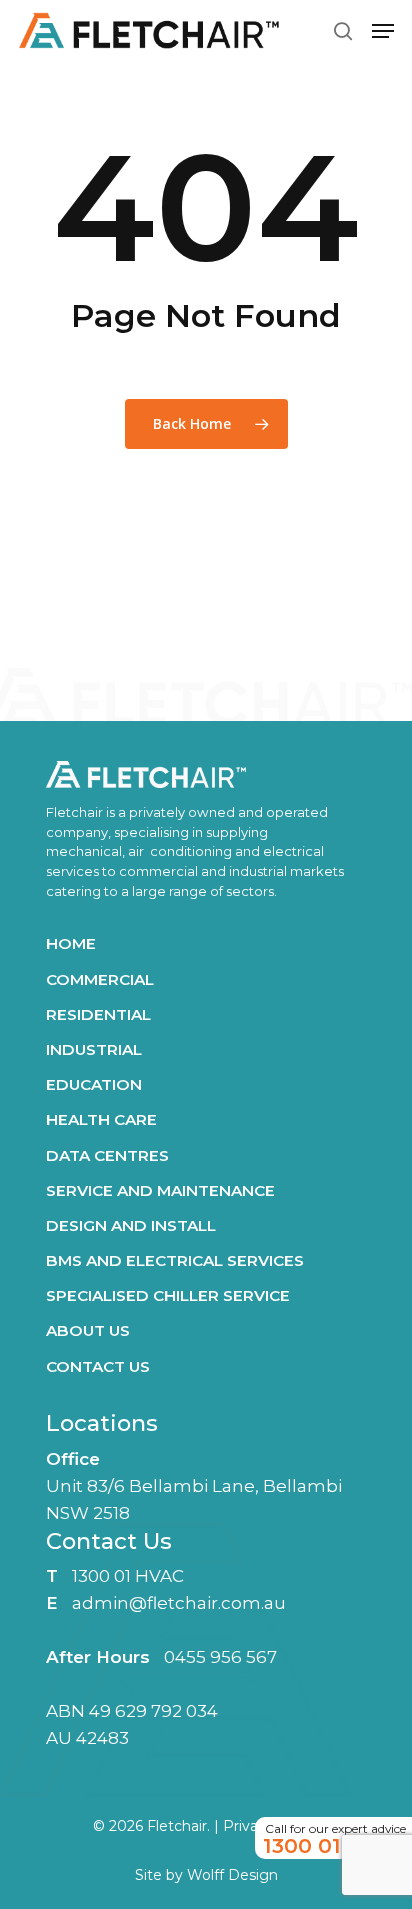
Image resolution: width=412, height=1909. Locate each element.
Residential (98, 1014)
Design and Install (131, 1225)
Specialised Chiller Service (168, 1295)
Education (94, 1084)
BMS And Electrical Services (175, 1260)
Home (71, 943)
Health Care (101, 1119)
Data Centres (107, 1155)
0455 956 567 (220, 1657)
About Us (88, 1330)
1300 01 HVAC (128, 1576)
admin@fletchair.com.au (179, 1603)
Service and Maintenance (160, 1190)
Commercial (100, 979)
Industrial (94, 1049)
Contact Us (98, 1366)
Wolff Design (232, 1875)
